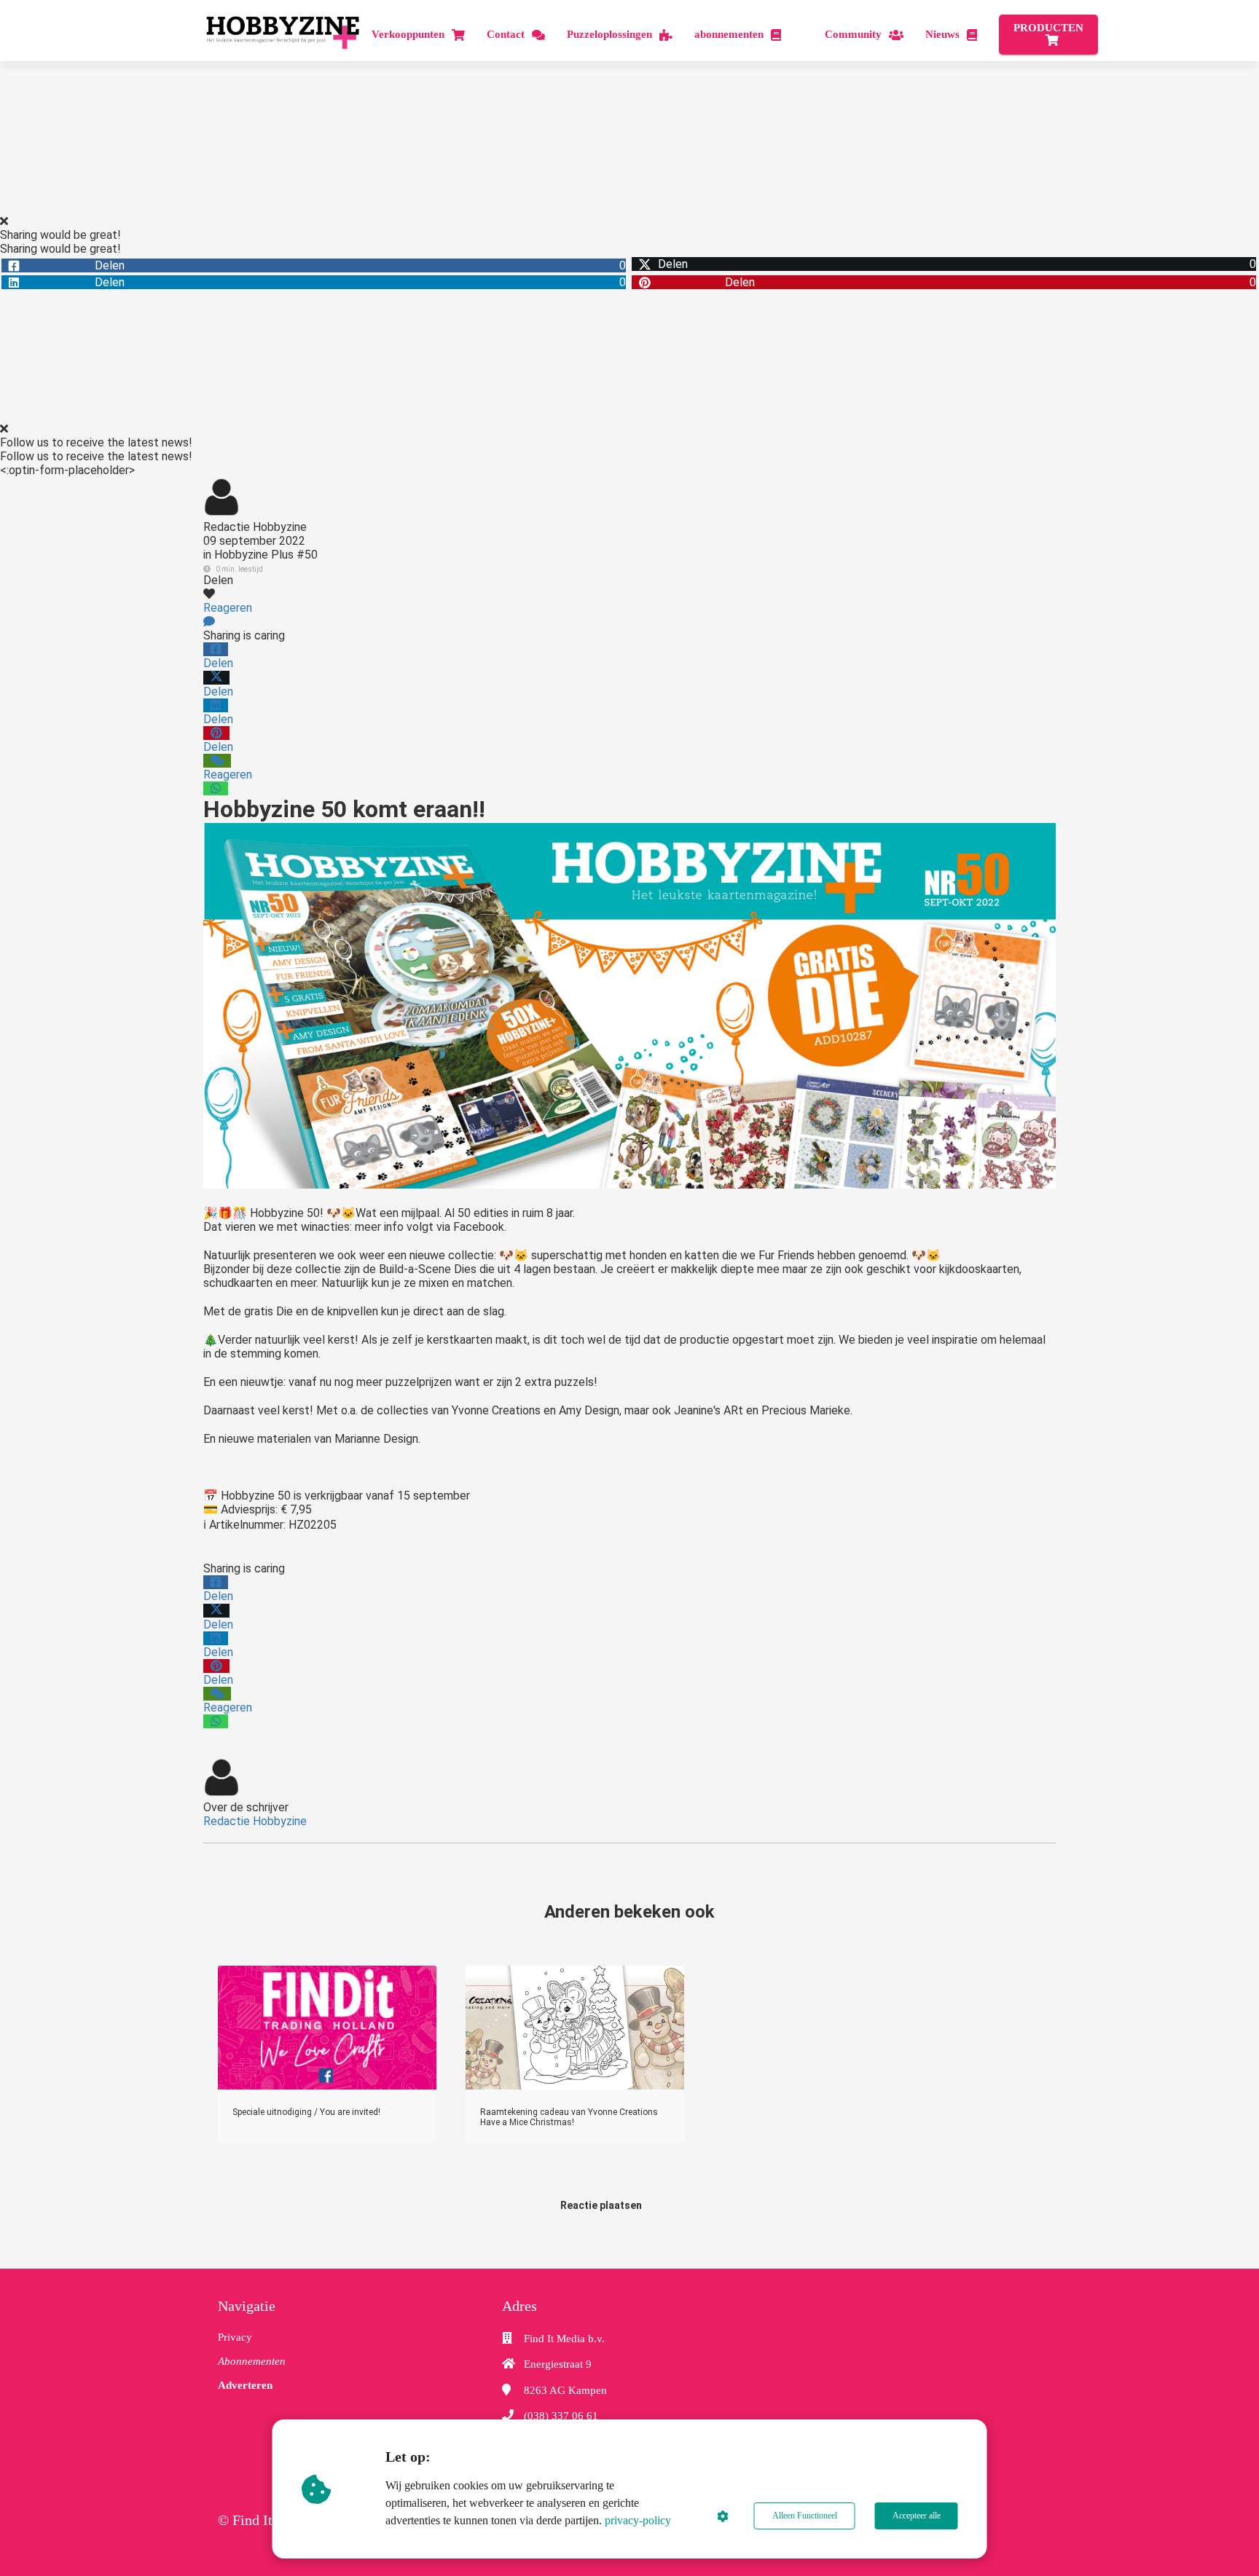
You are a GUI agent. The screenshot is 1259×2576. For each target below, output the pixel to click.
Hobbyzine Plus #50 (266, 555)
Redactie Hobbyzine (255, 527)
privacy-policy (638, 2520)
